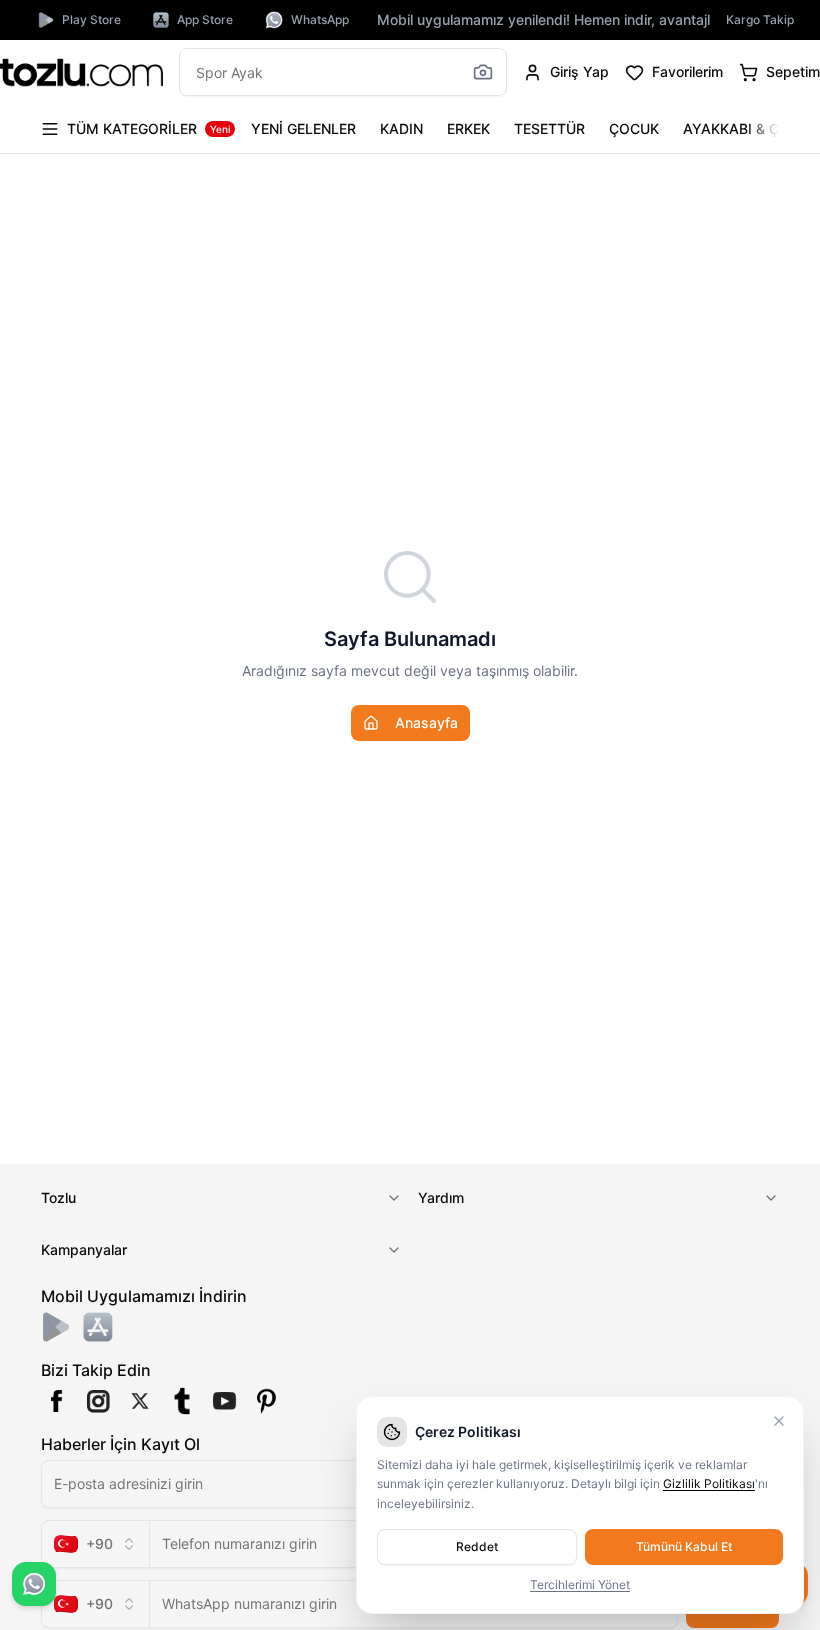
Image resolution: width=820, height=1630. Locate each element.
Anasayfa (426, 722)
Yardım (441, 1197)
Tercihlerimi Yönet (580, 1584)
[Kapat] (779, 1421)
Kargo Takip (760, 19)
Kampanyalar (84, 1249)
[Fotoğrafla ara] (483, 72)
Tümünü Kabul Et (684, 1546)
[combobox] (95, 1544)
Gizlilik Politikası (709, 1483)
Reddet (477, 1546)
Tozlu (58, 1197)
